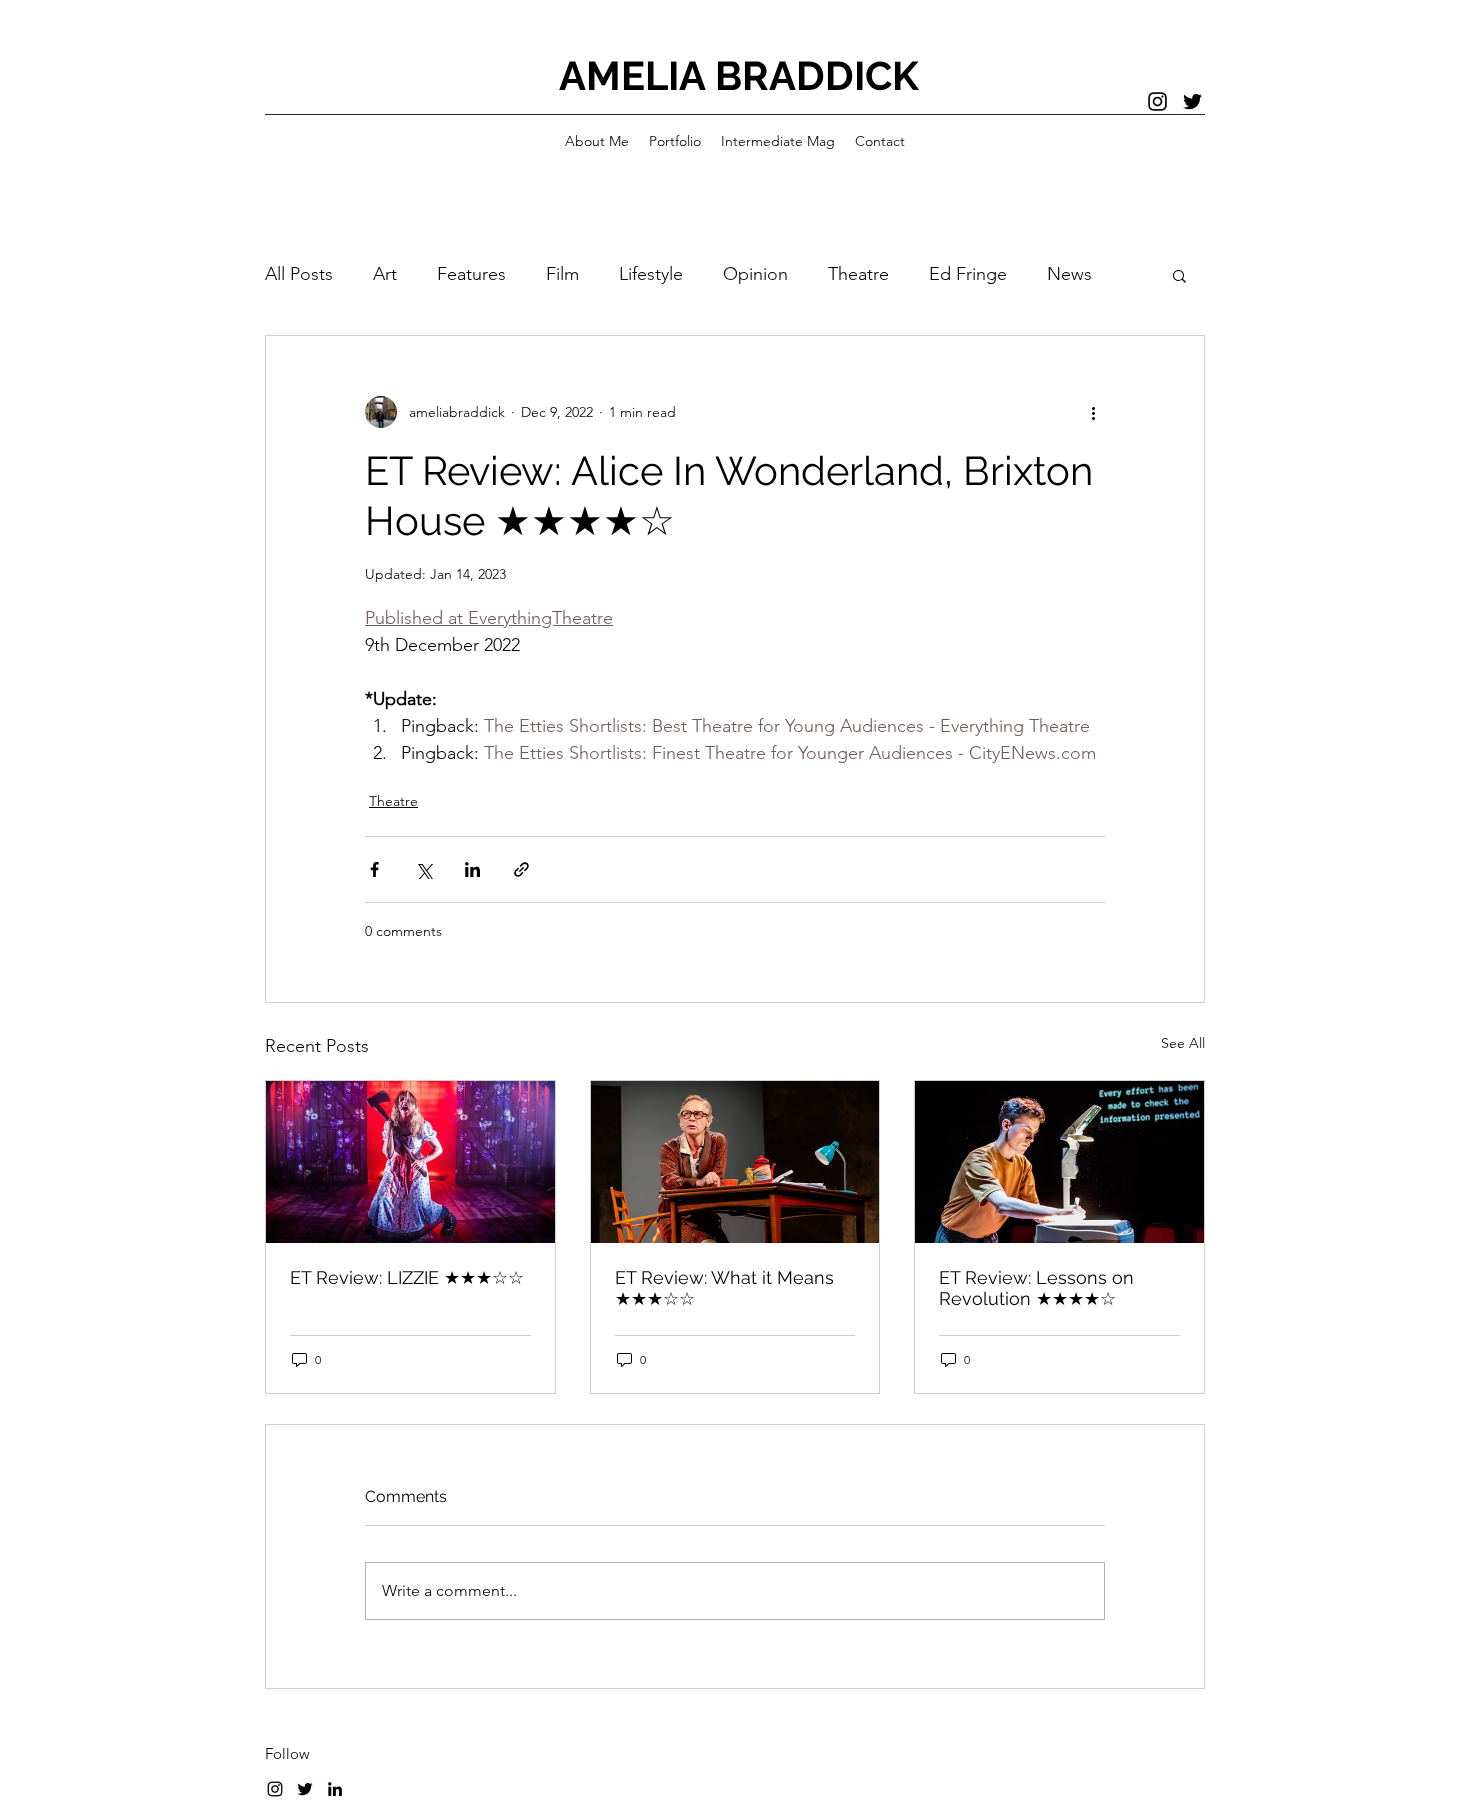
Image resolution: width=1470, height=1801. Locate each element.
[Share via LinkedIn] (472, 869)
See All (1183, 1043)
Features (471, 274)
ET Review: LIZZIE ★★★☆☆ (407, 1277)
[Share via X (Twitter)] (423, 869)
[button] (1179, 275)
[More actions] (1093, 412)
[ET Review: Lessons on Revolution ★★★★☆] (1059, 1162)
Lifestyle (651, 274)
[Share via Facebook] (374, 869)
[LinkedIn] (335, 1789)
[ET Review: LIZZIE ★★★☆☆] (410, 1162)
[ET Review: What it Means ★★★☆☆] (735, 1162)
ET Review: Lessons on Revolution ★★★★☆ (1036, 1288)
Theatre (858, 274)
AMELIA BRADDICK (739, 75)
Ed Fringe (968, 274)
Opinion (755, 274)
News (1069, 274)
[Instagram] (1157, 101)
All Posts (299, 274)
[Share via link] (521, 869)
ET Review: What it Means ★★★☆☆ (724, 1288)
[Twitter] (1192, 101)
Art (385, 274)
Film (562, 274)
